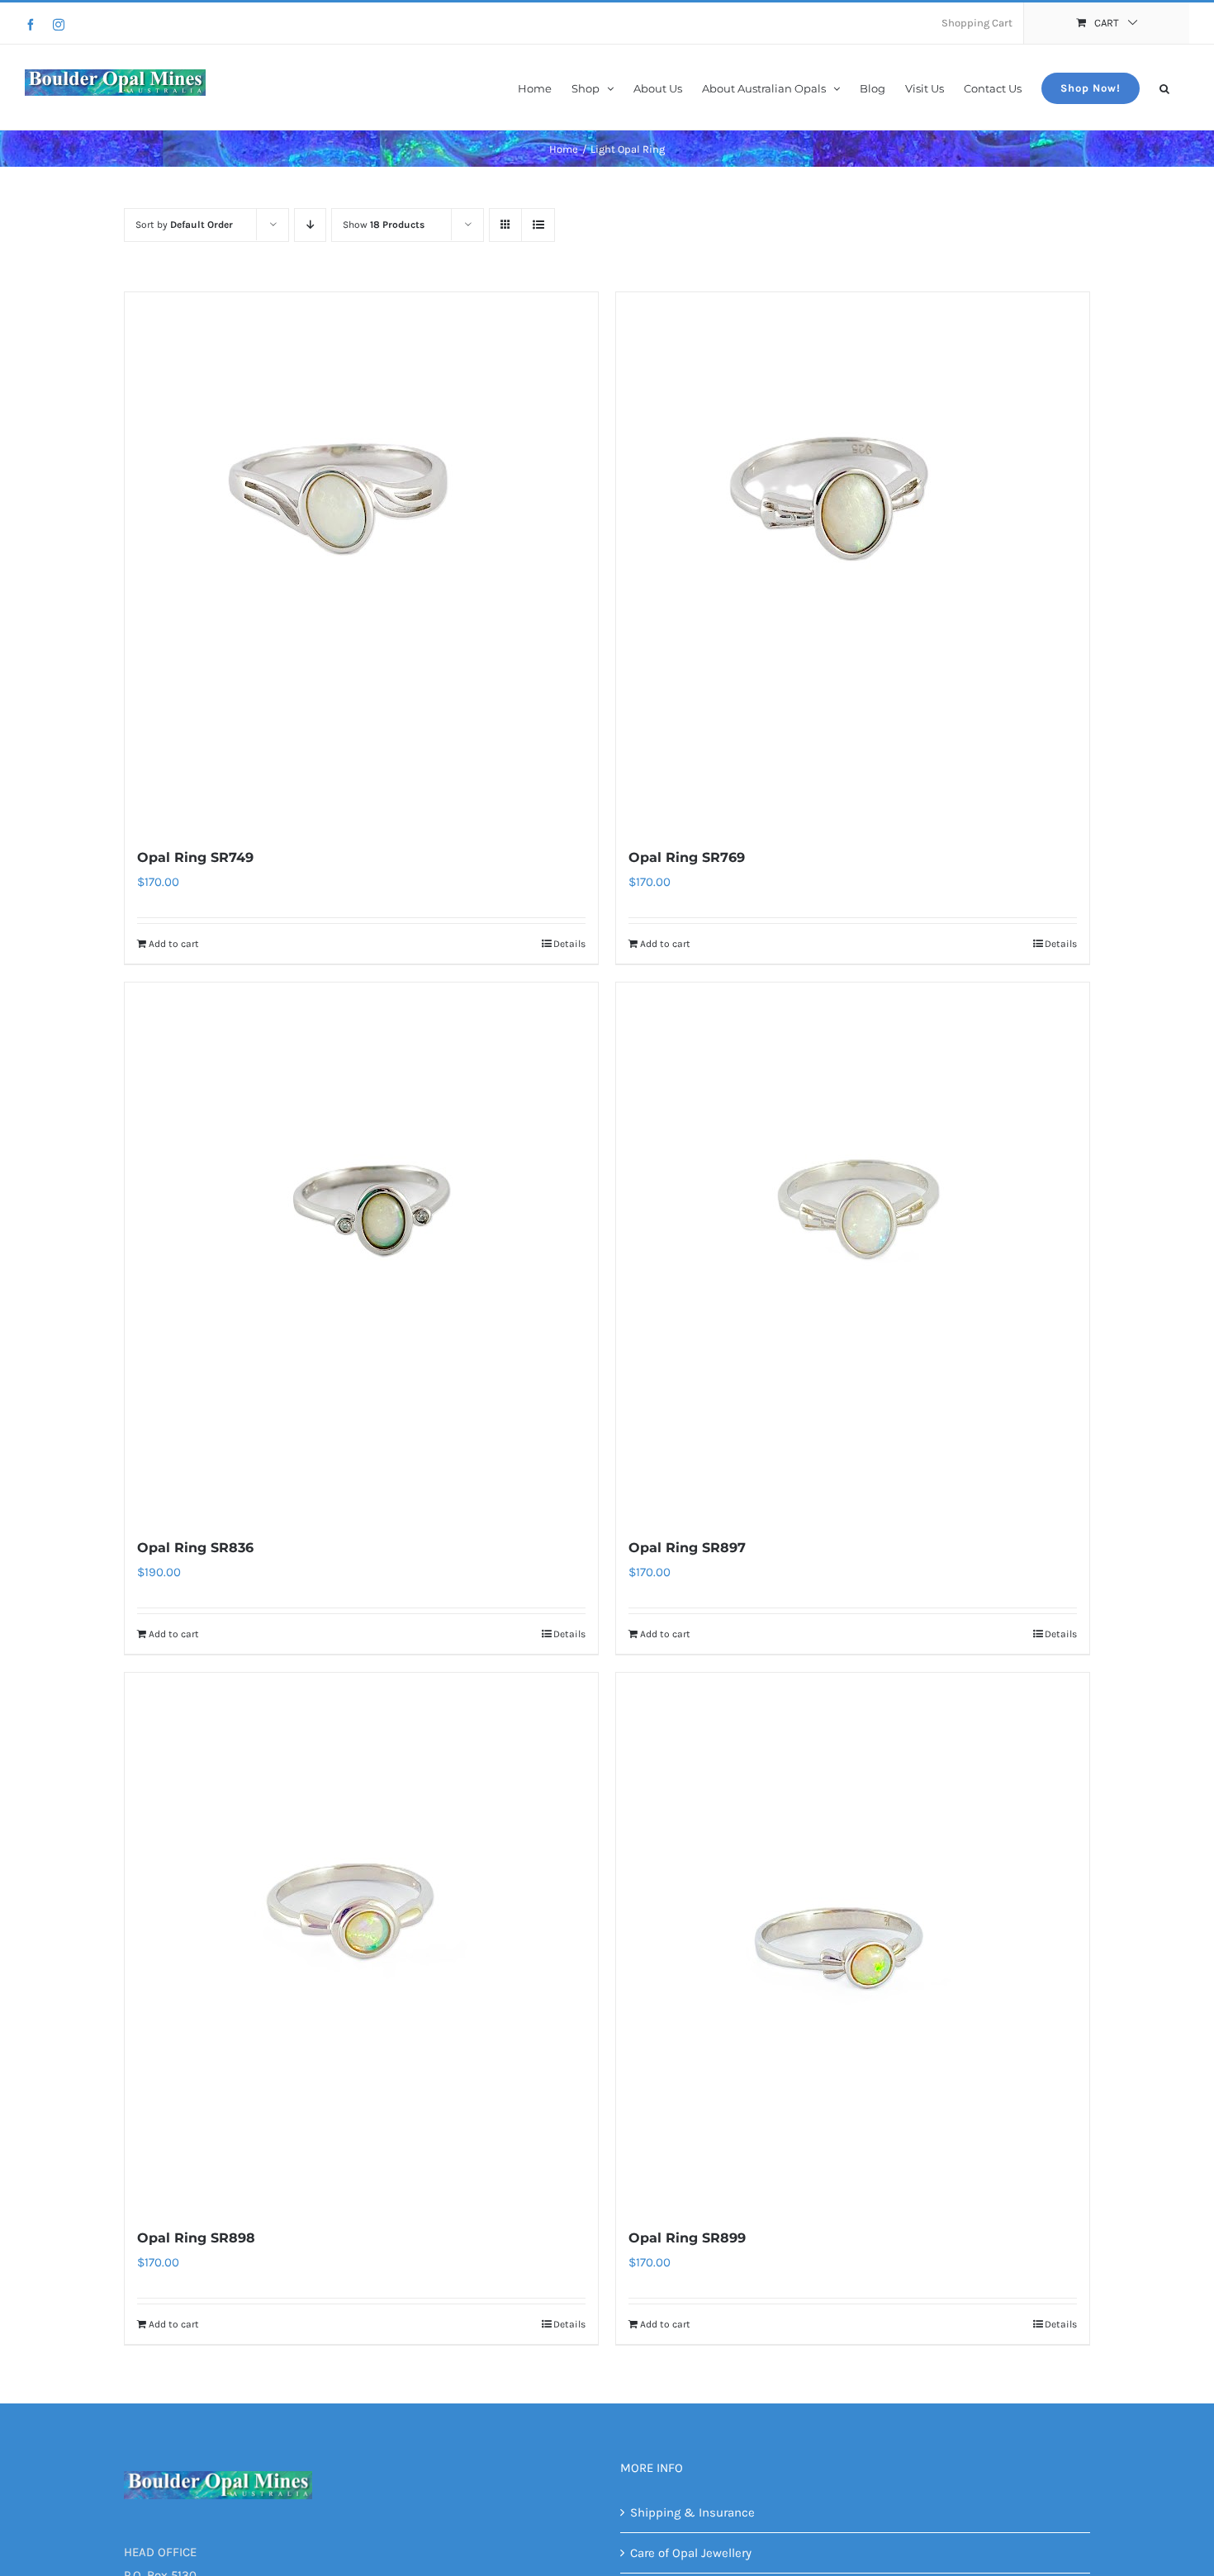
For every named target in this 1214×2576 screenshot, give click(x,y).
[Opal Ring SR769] (853, 561)
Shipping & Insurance (692, 2512)
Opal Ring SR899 (687, 2238)
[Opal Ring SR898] (361, 1941)
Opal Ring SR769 (687, 857)
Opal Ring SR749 (195, 857)
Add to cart (174, 944)
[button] (1164, 87)
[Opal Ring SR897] (853, 1251)
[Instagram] (59, 25)
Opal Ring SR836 (195, 1548)
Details (569, 944)
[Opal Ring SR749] (361, 561)
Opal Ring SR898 (196, 2238)
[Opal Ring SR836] (361, 1251)
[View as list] (538, 225)
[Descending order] (310, 225)
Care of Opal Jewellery (691, 2553)
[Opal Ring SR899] (853, 1941)
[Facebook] (31, 25)
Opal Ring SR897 (687, 1548)
